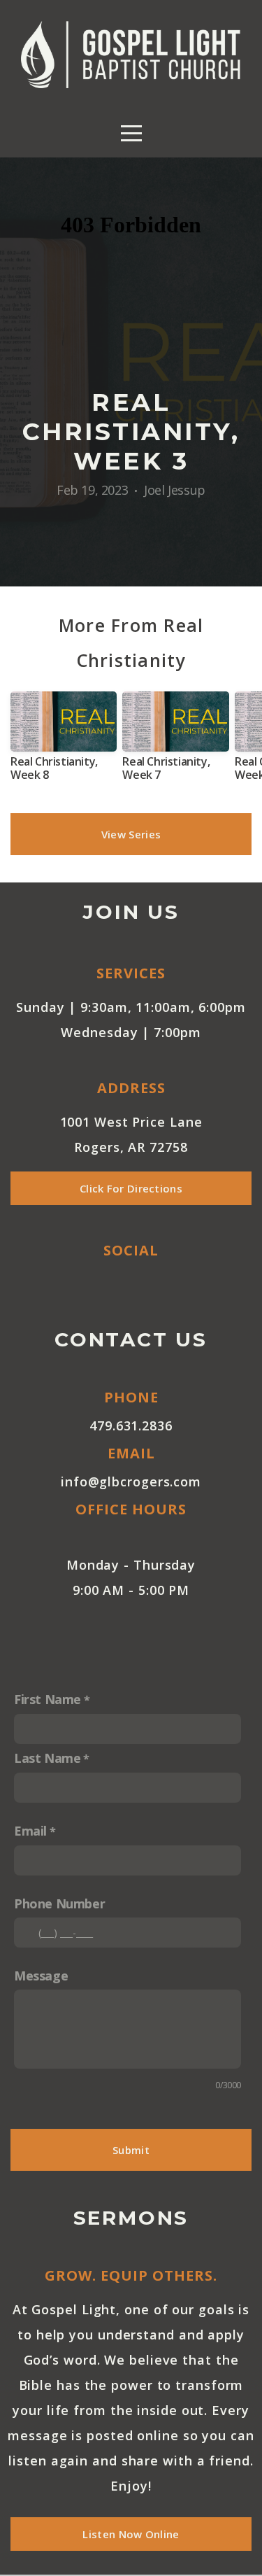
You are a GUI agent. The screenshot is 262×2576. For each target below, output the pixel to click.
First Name (48, 1699)
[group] (64, 742)
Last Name (47, 1758)
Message (41, 1976)
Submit (131, 2150)
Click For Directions (131, 1188)
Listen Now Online (131, 2534)
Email (30, 1831)
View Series (131, 834)
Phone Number (59, 1903)
